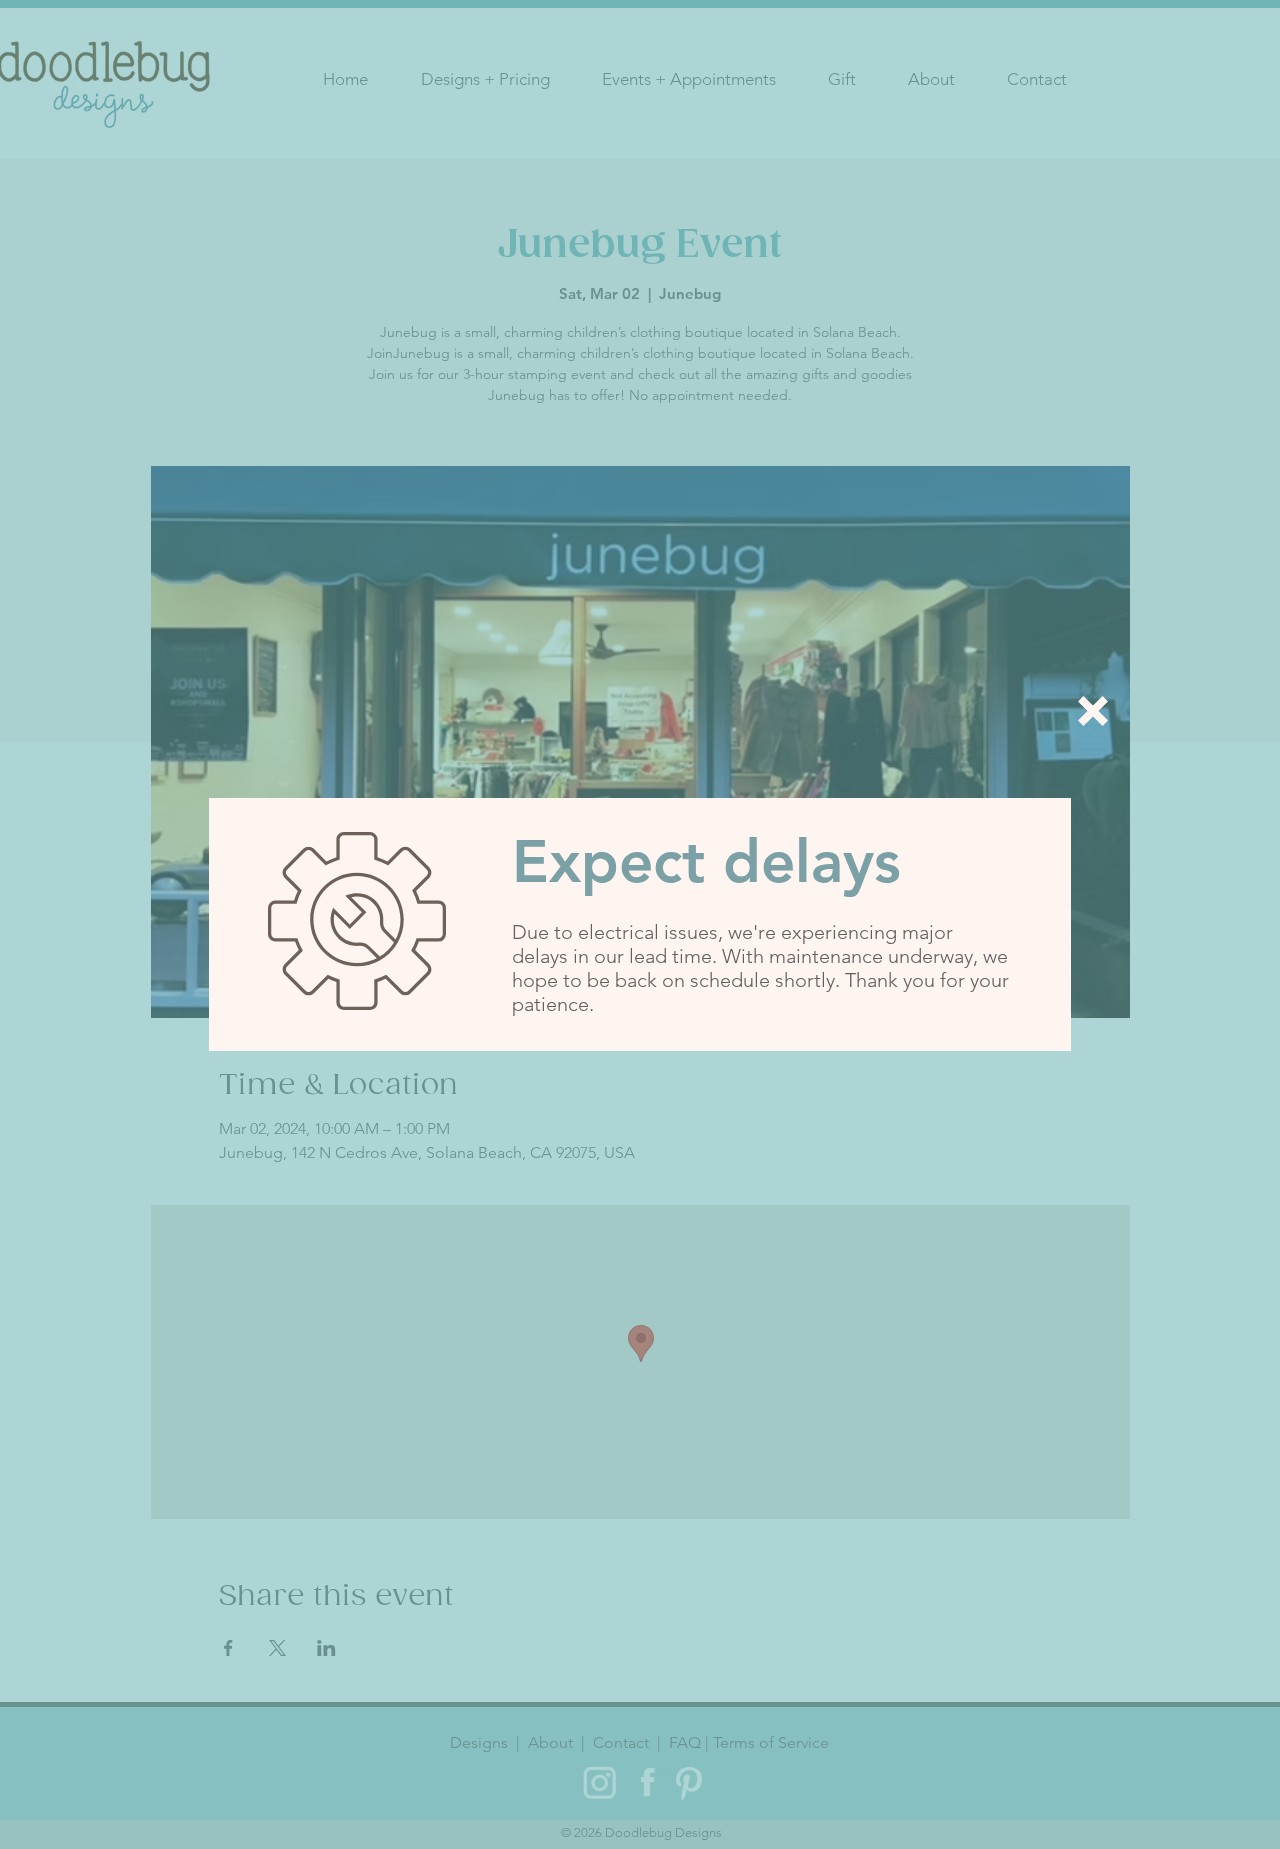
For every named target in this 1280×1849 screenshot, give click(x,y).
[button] (1093, 711)
